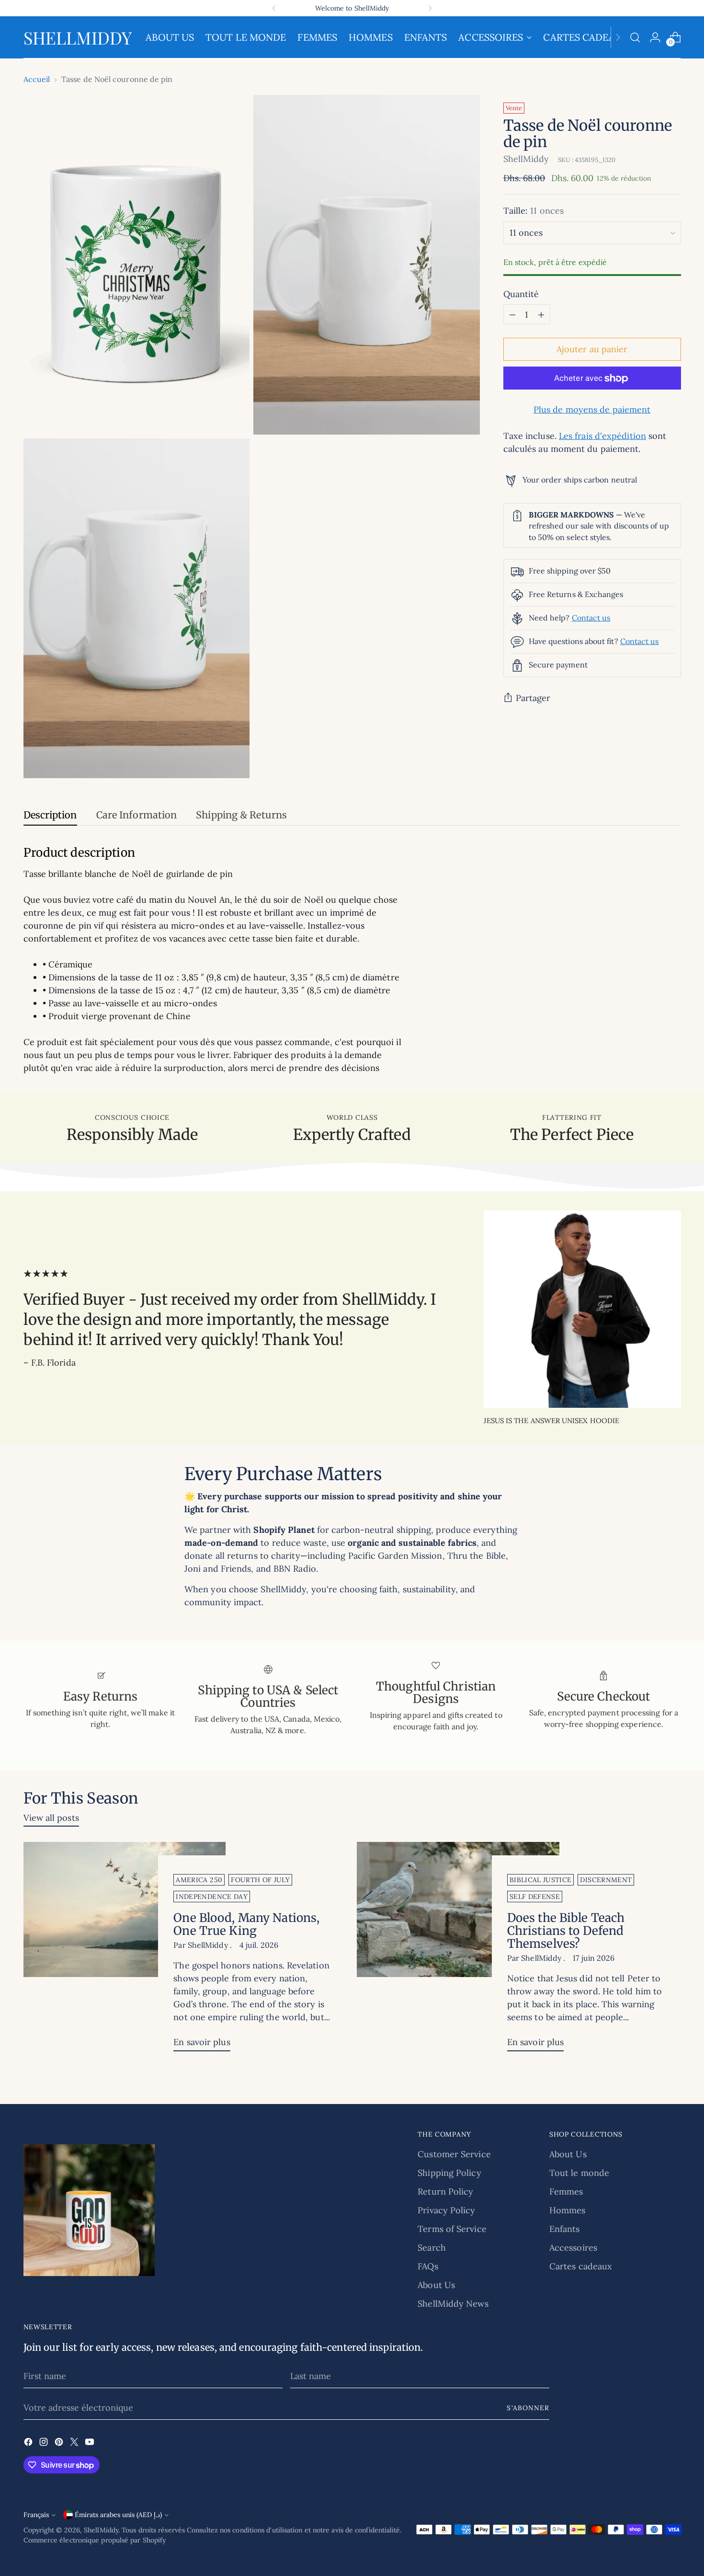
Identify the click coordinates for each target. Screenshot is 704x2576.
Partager (533, 698)
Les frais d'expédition (602, 436)
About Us (436, 2285)
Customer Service (454, 2154)
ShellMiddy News (453, 2304)
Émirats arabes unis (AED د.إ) (118, 2515)
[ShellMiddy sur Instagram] (45, 2444)
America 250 (199, 1880)
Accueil (37, 79)
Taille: (534, 211)
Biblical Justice (541, 1880)
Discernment (606, 1880)
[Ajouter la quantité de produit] (541, 315)
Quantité (521, 294)
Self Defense (535, 1897)
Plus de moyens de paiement (592, 410)
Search (432, 2248)
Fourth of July (260, 1880)
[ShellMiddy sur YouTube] (91, 2444)
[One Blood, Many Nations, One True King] (125, 1950)
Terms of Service (452, 2229)
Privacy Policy (446, 2210)
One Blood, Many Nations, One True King (246, 1924)
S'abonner (528, 2408)
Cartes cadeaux (581, 2266)
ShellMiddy (526, 159)
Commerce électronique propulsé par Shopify (95, 2540)
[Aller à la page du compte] (655, 37)
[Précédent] (274, 8)
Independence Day (212, 1897)
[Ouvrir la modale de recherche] (635, 37)
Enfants (565, 2229)
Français (36, 2515)
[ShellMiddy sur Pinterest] (60, 2444)
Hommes (568, 2210)
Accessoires (573, 2248)
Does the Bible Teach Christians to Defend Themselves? (566, 1931)
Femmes (566, 2191)
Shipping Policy (449, 2173)
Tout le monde (579, 2173)
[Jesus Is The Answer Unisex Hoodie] (582, 1309)
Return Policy (445, 2191)
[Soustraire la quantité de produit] (512, 315)
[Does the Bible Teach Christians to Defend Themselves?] (458, 1950)
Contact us (591, 618)
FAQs (428, 2266)
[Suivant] (430, 8)
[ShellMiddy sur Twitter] (75, 2444)
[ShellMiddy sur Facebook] (29, 2444)
